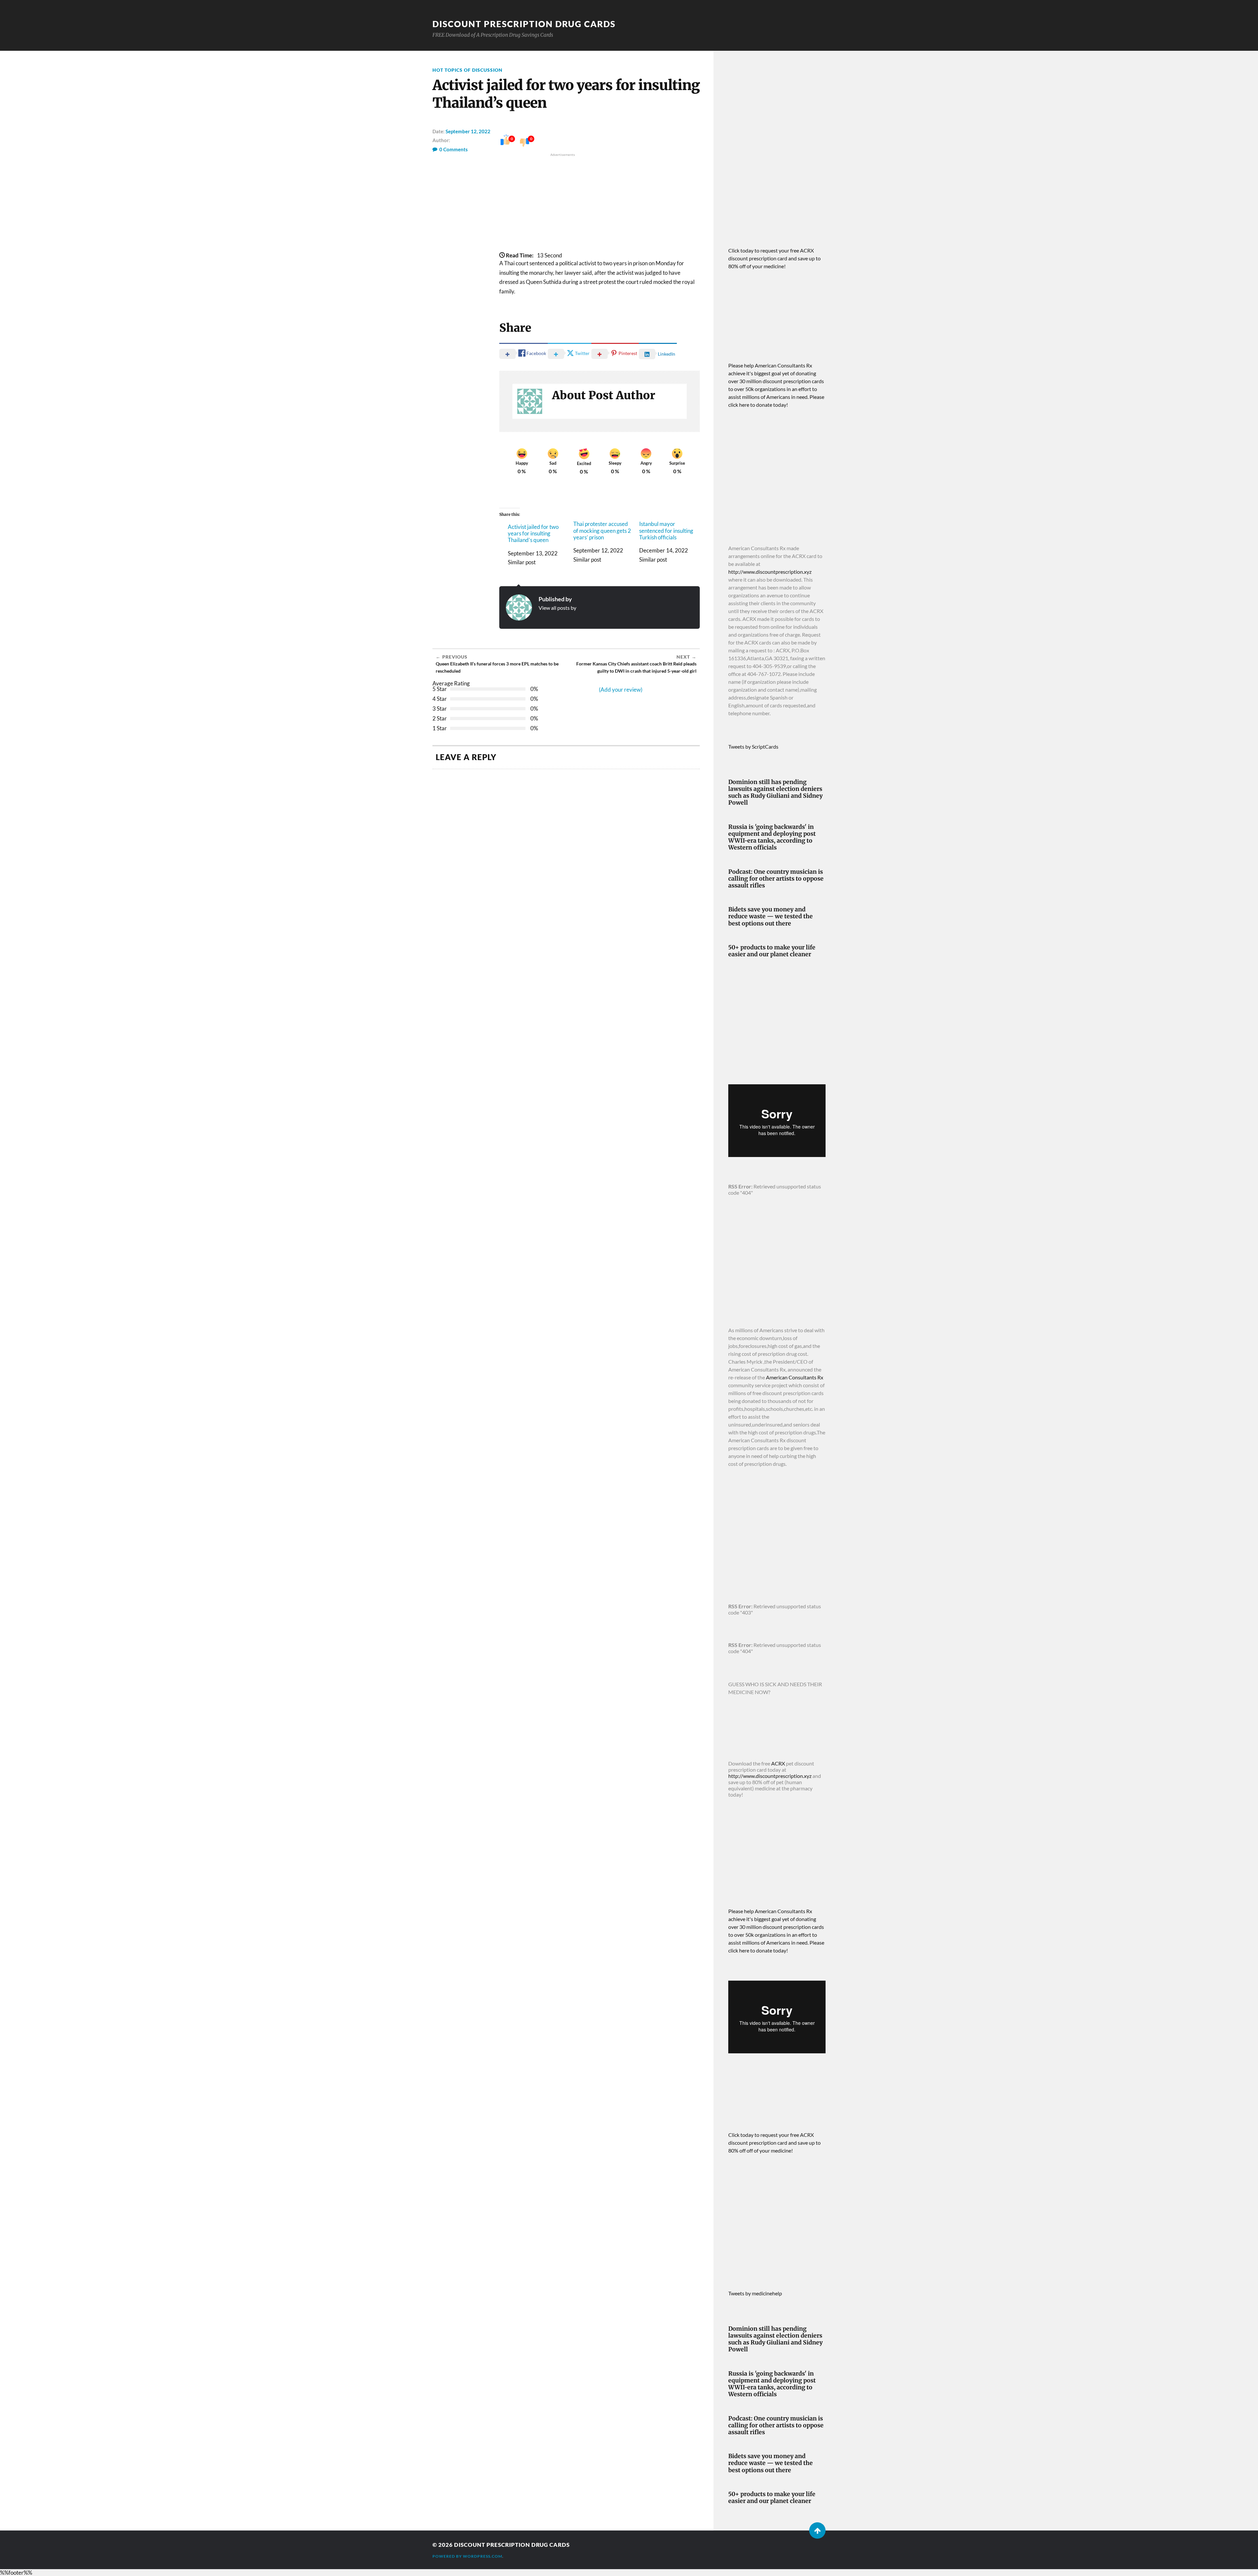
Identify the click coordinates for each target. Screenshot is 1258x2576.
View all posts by (557, 608)
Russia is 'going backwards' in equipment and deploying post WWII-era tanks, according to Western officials (772, 837)
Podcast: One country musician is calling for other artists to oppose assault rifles (776, 879)
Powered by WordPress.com (467, 2556)
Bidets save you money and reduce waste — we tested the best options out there (771, 916)
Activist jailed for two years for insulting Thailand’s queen (533, 534)
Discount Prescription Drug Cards (524, 24)
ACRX (778, 1763)
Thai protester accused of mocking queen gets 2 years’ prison (602, 531)
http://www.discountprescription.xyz (770, 572)
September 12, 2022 (468, 131)
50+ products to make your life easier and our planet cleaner (772, 951)
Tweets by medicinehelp (755, 2293)
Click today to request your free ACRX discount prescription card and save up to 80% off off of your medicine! (774, 2143)
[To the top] (817, 2530)
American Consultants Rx (795, 1377)
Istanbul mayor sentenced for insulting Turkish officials (666, 531)
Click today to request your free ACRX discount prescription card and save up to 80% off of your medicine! (774, 258)
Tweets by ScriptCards (753, 747)
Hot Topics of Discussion (467, 70)
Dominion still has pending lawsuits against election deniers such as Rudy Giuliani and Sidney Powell (775, 793)
